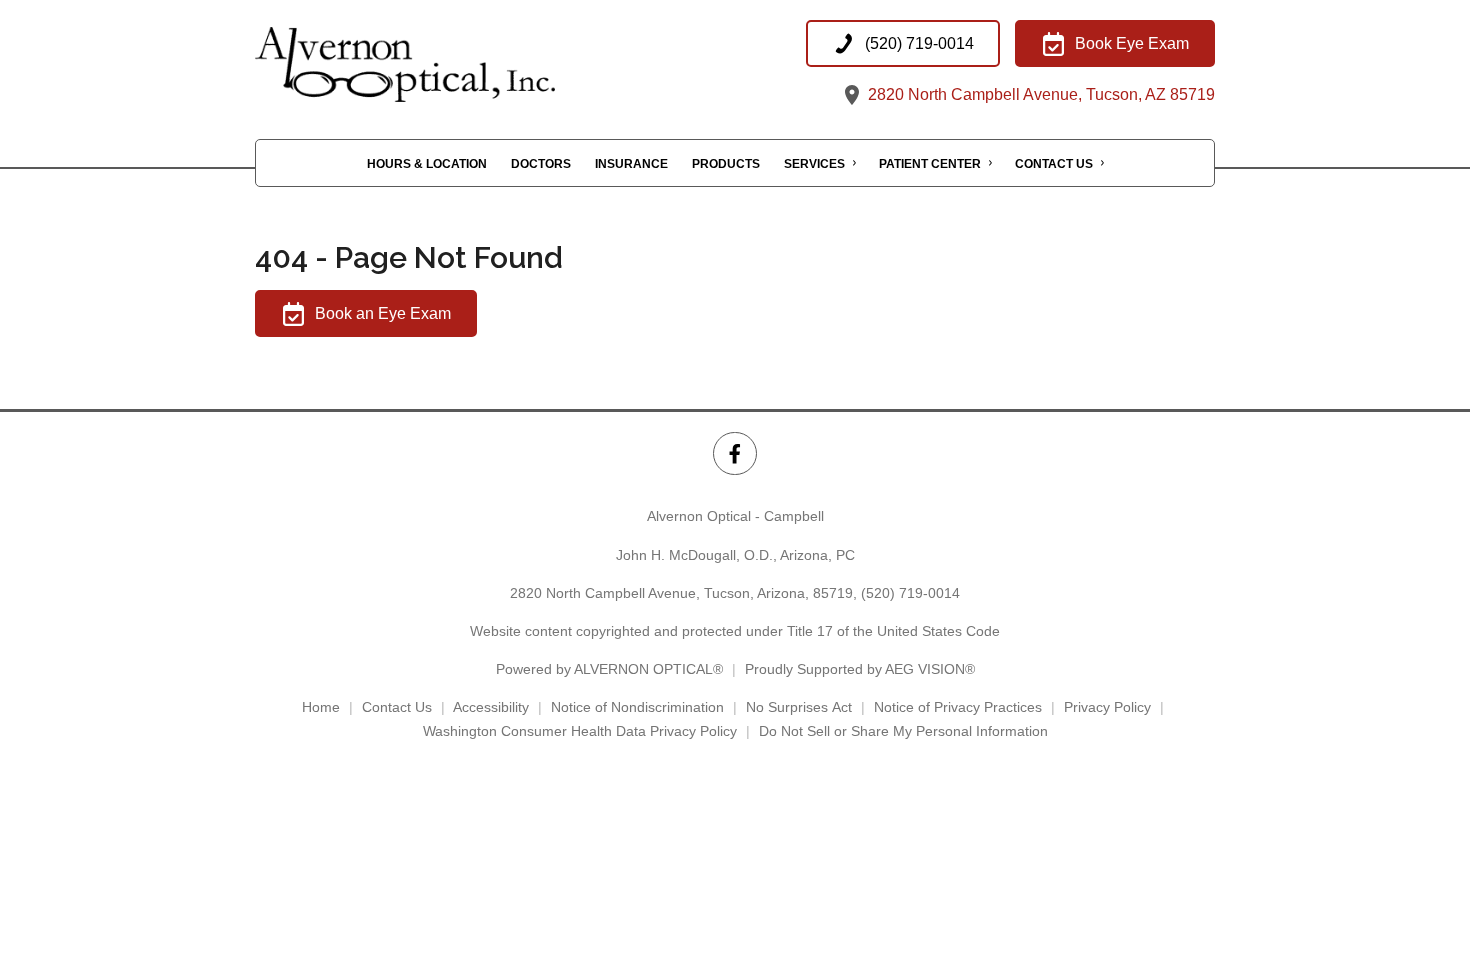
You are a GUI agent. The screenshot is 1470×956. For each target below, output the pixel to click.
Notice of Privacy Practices (958, 707)
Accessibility (491, 707)
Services (814, 164)
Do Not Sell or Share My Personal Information (903, 731)
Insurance (631, 164)
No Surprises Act (799, 707)
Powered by (609, 669)
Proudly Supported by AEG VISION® (860, 669)
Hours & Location (427, 164)
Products (726, 164)
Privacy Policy (1107, 707)
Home (321, 707)
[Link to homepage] (455, 64)
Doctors (541, 164)
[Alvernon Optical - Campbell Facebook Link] (734, 453)
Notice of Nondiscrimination (637, 707)
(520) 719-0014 (910, 593)
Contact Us (1054, 164)
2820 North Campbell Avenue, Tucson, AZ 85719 (1039, 94)
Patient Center (930, 164)
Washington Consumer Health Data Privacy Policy (580, 731)
